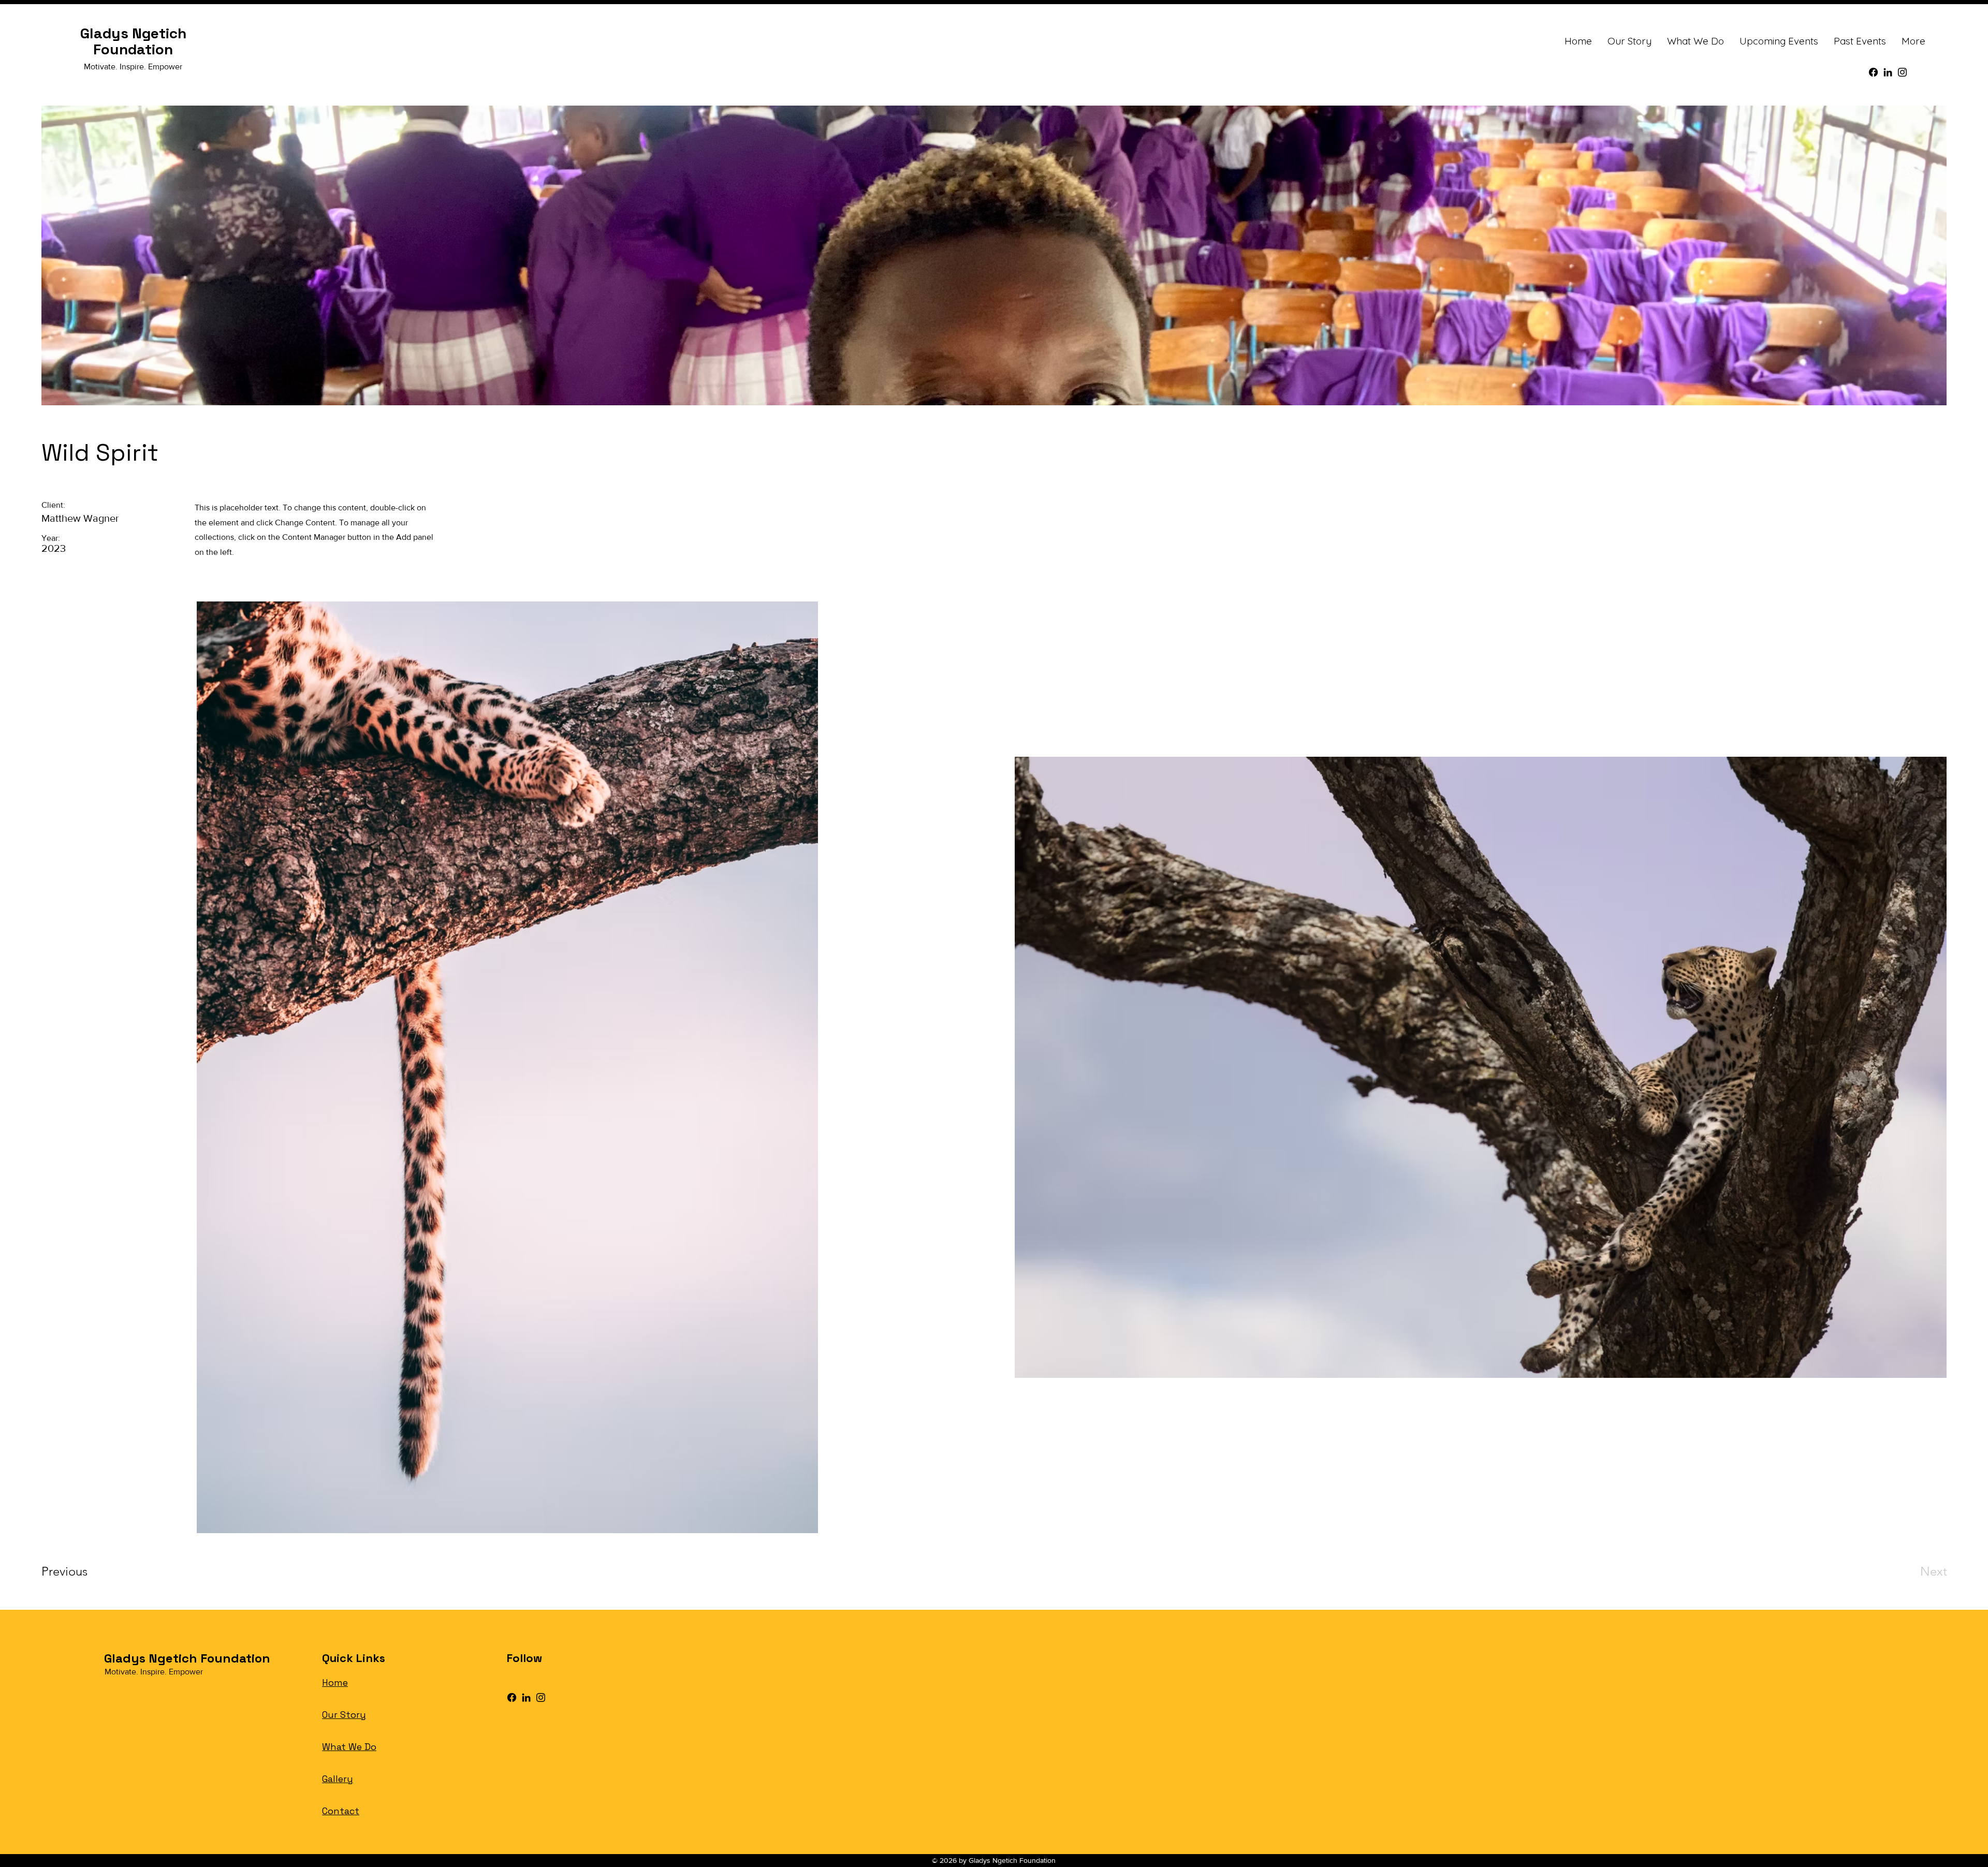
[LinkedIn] (1888, 72)
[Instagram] (1902, 72)
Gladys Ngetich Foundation (133, 41)
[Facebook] (1873, 72)
